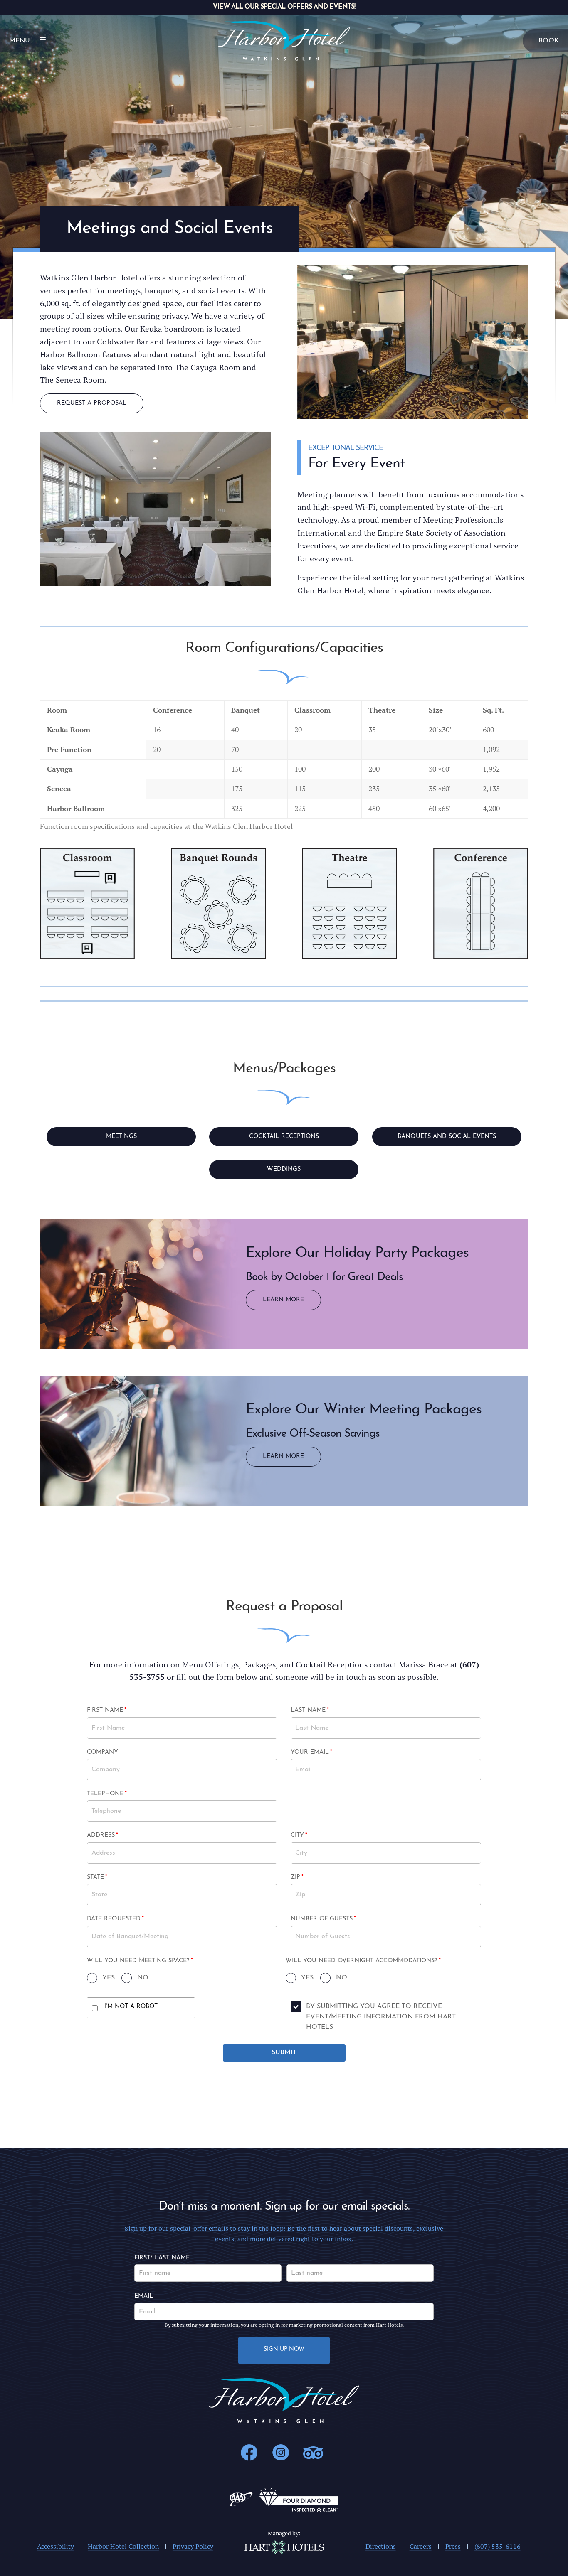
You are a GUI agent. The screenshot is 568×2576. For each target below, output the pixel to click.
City (310, 1836)
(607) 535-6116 (498, 2546)
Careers (421, 2546)
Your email (311, 1753)
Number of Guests (323, 1920)
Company (102, 1752)
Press (453, 2546)
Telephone (107, 1794)
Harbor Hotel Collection (123, 2546)
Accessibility (56, 2546)
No (143, 1978)
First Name (107, 1711)
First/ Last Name (162, 2258)
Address (106, 1836)
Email (144, 2296)
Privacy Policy (193, 2546)
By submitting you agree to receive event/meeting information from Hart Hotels (381, 2017)
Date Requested (115, 1920)
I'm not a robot (131, 2007)
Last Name (310, 1711)
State (106, 1878)
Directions (381, 2546)
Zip (310, 1878)
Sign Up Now (284, 2349)
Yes (109, 1978)
